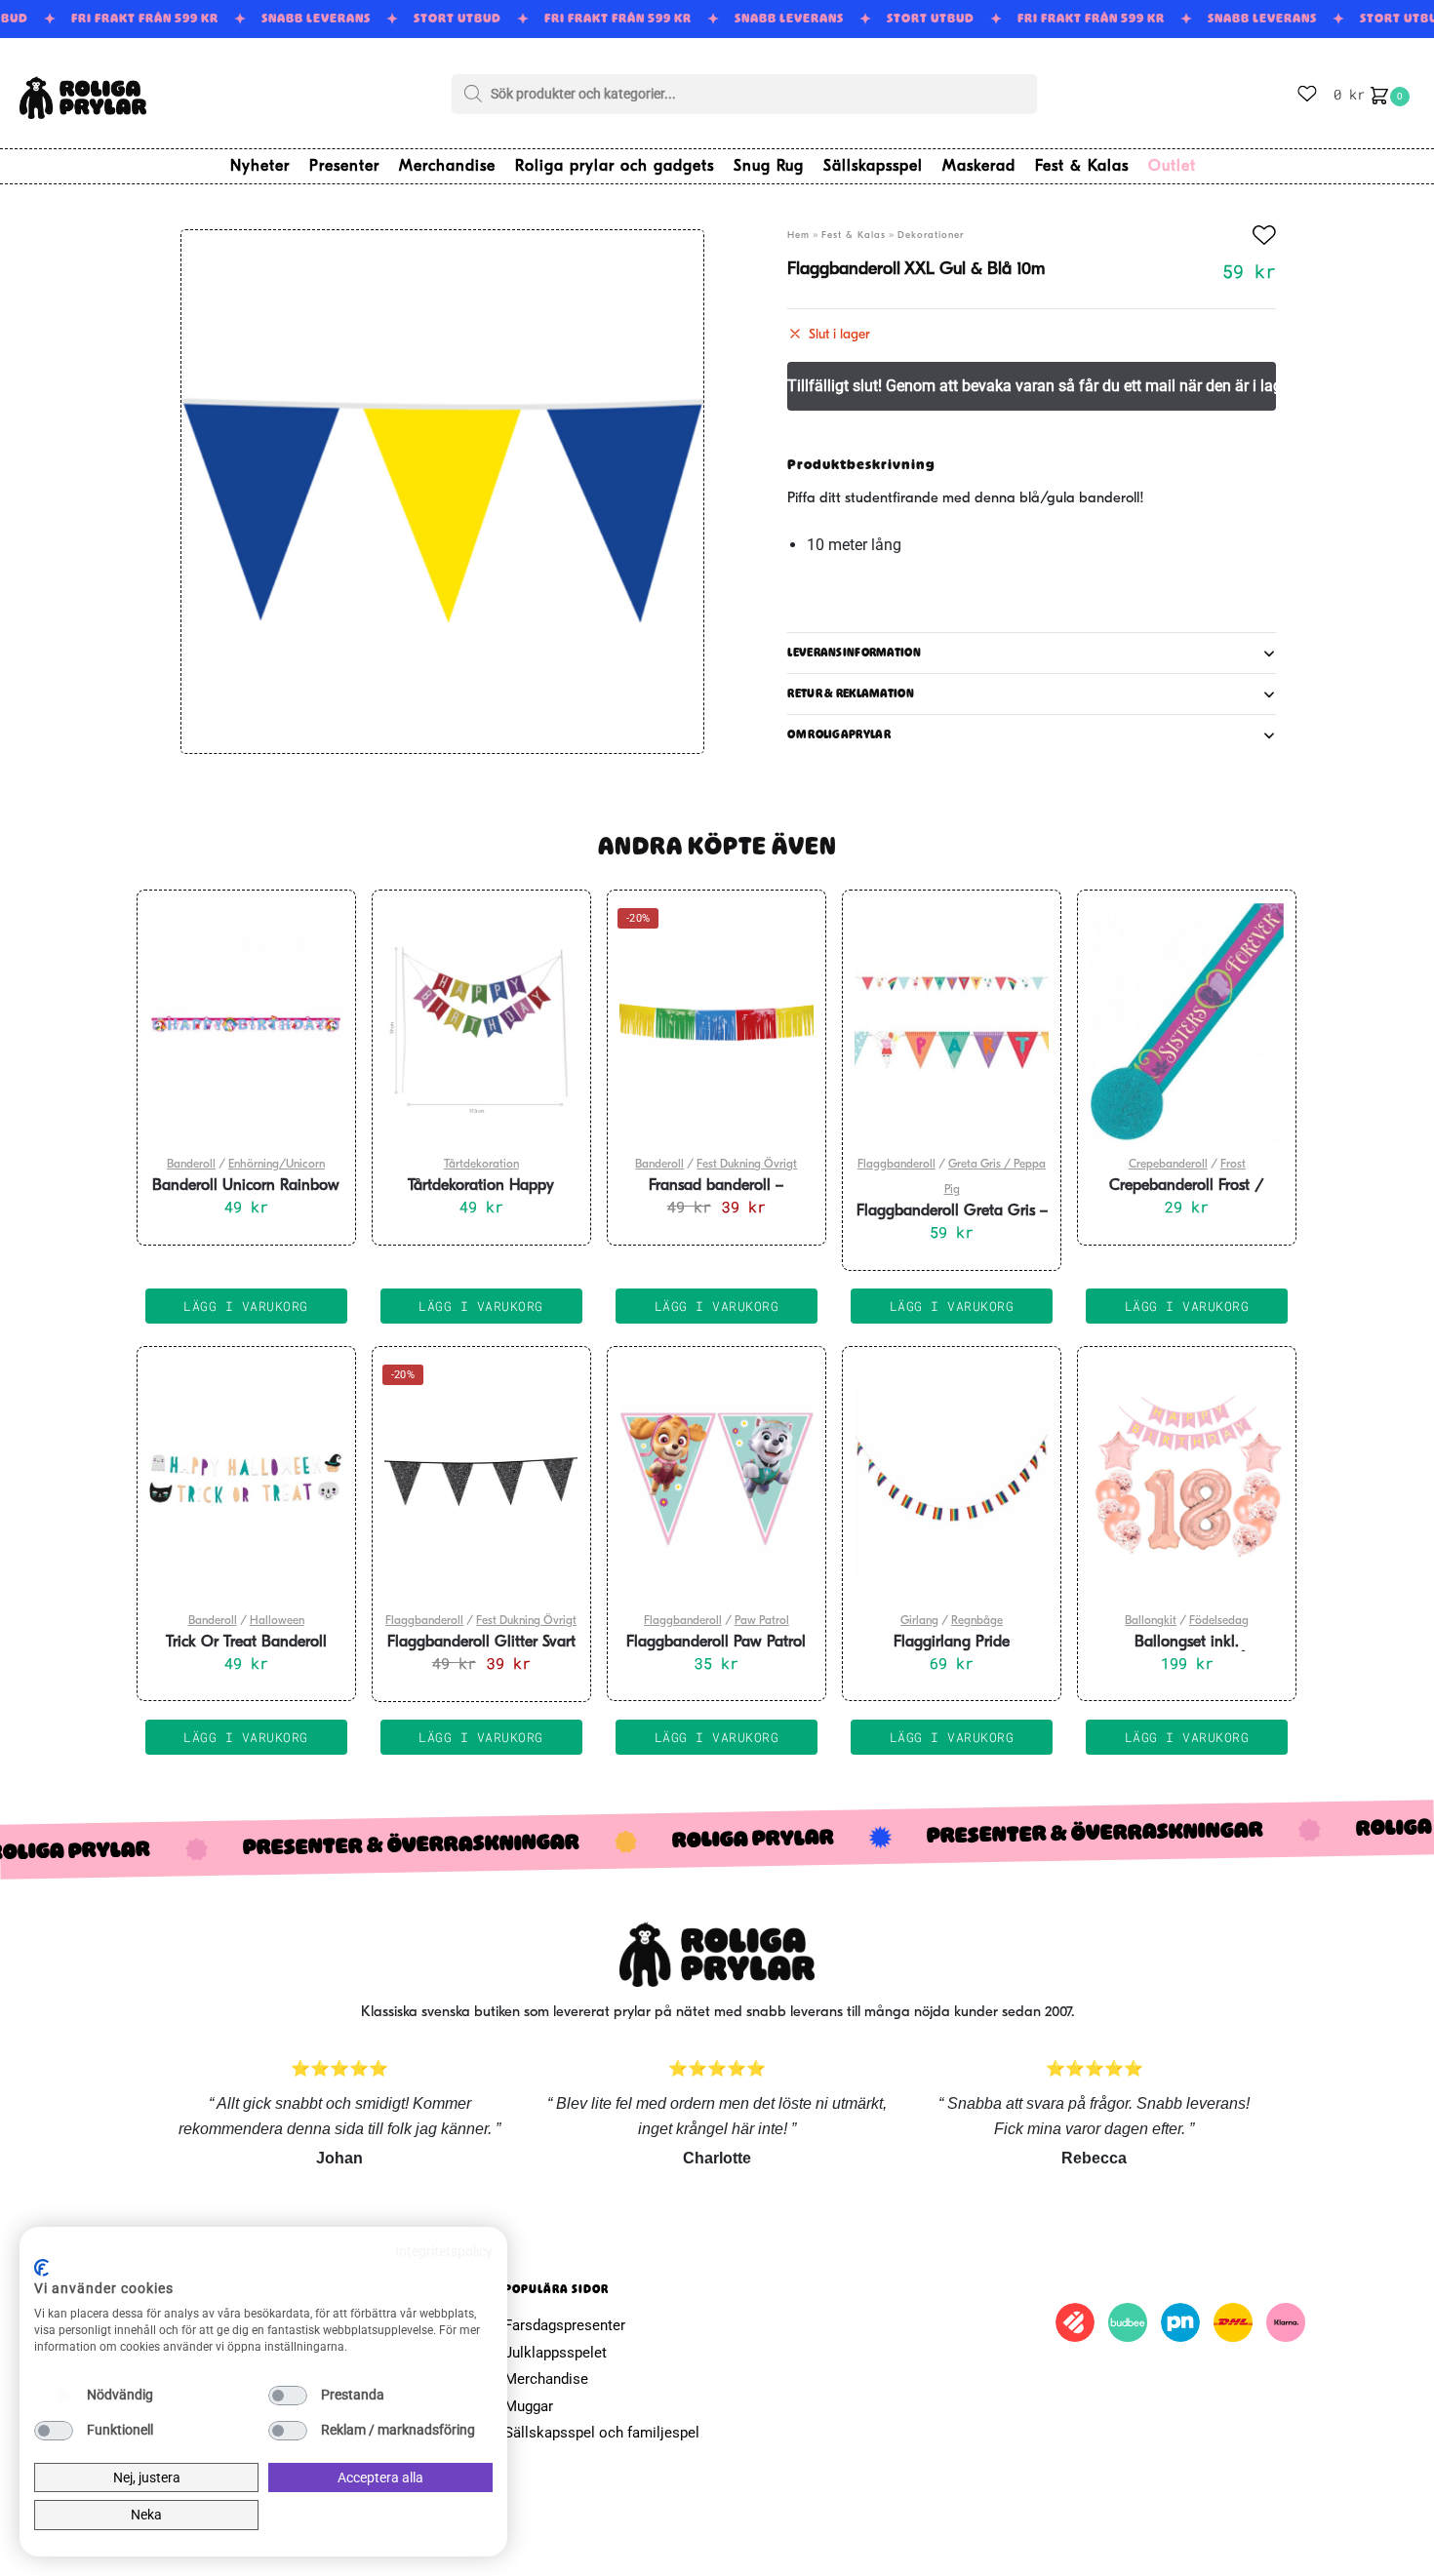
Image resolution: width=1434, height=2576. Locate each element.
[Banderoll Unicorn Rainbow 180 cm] (246, 1023)
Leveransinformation (854, 653)
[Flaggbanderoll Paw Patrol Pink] (717, 1480)
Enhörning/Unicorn (277, 1165)
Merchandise (546, 2379)
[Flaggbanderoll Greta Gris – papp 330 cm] (952, 1023)
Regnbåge (977, 1621)
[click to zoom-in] (442, 492)
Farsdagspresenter (565, 2325)
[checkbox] (54, 2396)
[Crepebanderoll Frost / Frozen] (1187, 1023)
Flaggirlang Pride (952, 1643)
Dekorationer (931, 236)
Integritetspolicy (444, 2251)
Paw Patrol (762, 1621)
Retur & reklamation (851, 694)
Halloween (277, 1621)
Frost (1233, 1165)
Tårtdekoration (481, 1165)
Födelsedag (1219, 1621)
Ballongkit (1151, 1621)
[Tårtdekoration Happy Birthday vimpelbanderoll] (481, 1023)
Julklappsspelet (556, 2353)
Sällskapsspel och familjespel (602, 2433)
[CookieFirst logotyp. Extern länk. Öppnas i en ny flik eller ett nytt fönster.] (41, 2268)
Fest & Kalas (854, 236)
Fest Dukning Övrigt (747, 1165)
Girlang (919, 1621)
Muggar (529, 2406)
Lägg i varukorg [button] (246, 1306)
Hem (798, 236)
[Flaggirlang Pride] (952, 1480)
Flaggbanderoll (896, 1165)
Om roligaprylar (839, 734)
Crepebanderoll (1168, 1165)
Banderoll (191, 1165)
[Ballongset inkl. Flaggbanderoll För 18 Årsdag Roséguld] (1187, 1480)
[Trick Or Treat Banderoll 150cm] (246, 1480)
